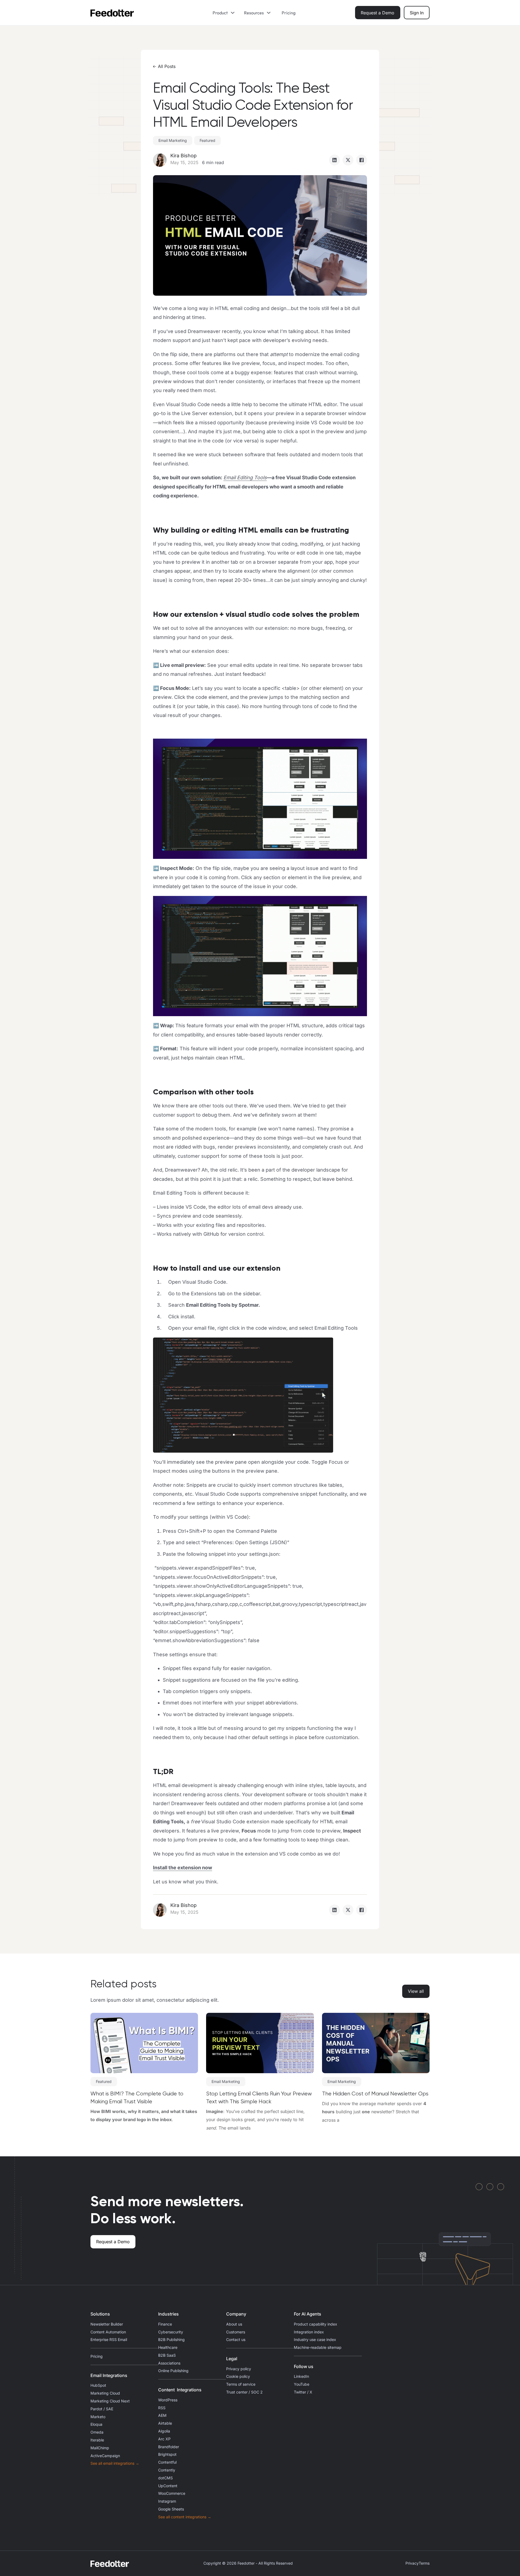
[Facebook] (362, 160)
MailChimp (100, 2448)
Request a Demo (378, 13)
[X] (348, 160)
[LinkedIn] (334, 160)
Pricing (289, 13)
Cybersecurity (171, 2332)
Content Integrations (180, 2390)
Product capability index (316, 2324)
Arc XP (164, 2439)
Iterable (97, 2440)
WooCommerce (172, 2493)
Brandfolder (169, 2447)
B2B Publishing (171, 2340)
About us (234, 2324)
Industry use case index (315, 2340)
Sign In (417, 13)
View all (416, 1991)
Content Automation (108, 2332)
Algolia (164, 2431)
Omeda (97, 2432)
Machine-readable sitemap (318, 2347)
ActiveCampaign (105, 2456)
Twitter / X (303, 2392)
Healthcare (168, 2347)
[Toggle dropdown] (235, 13)
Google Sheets (171, 2509)
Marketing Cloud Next (110, 2401)
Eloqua (96, 2424)
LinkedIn (301, 2376)
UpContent (168, 2486)
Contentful (167, 2462)
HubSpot (98, 2385)
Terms (424, 2563)
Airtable (165, 2423)
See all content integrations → (185, 2517)
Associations (169, 2363)
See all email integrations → (115, 2463)
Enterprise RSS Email (109, 2340)
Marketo (98, 2417)
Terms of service (241, 2384)
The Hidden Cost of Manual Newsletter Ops (375, 2094)
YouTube (302, 2384)
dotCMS (165, 2478)
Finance (165, 2324)
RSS (162, 2408)
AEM (162, 2415)
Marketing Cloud (105, 2393)
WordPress (168, 2400)
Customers (236, 2332)
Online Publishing (173, 2371)
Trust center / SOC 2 (244, 2392)
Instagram (167, 2501)
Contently (167, 2470)
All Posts (167, 66)
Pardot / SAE (102, 2409)
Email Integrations (109, 2375)
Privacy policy (239, 2369)
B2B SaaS (167, 2355)
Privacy (412, 2563)
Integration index (309, 2332)
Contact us (236, 2340)
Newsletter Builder (107, 2324)
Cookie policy (238, 2376)
